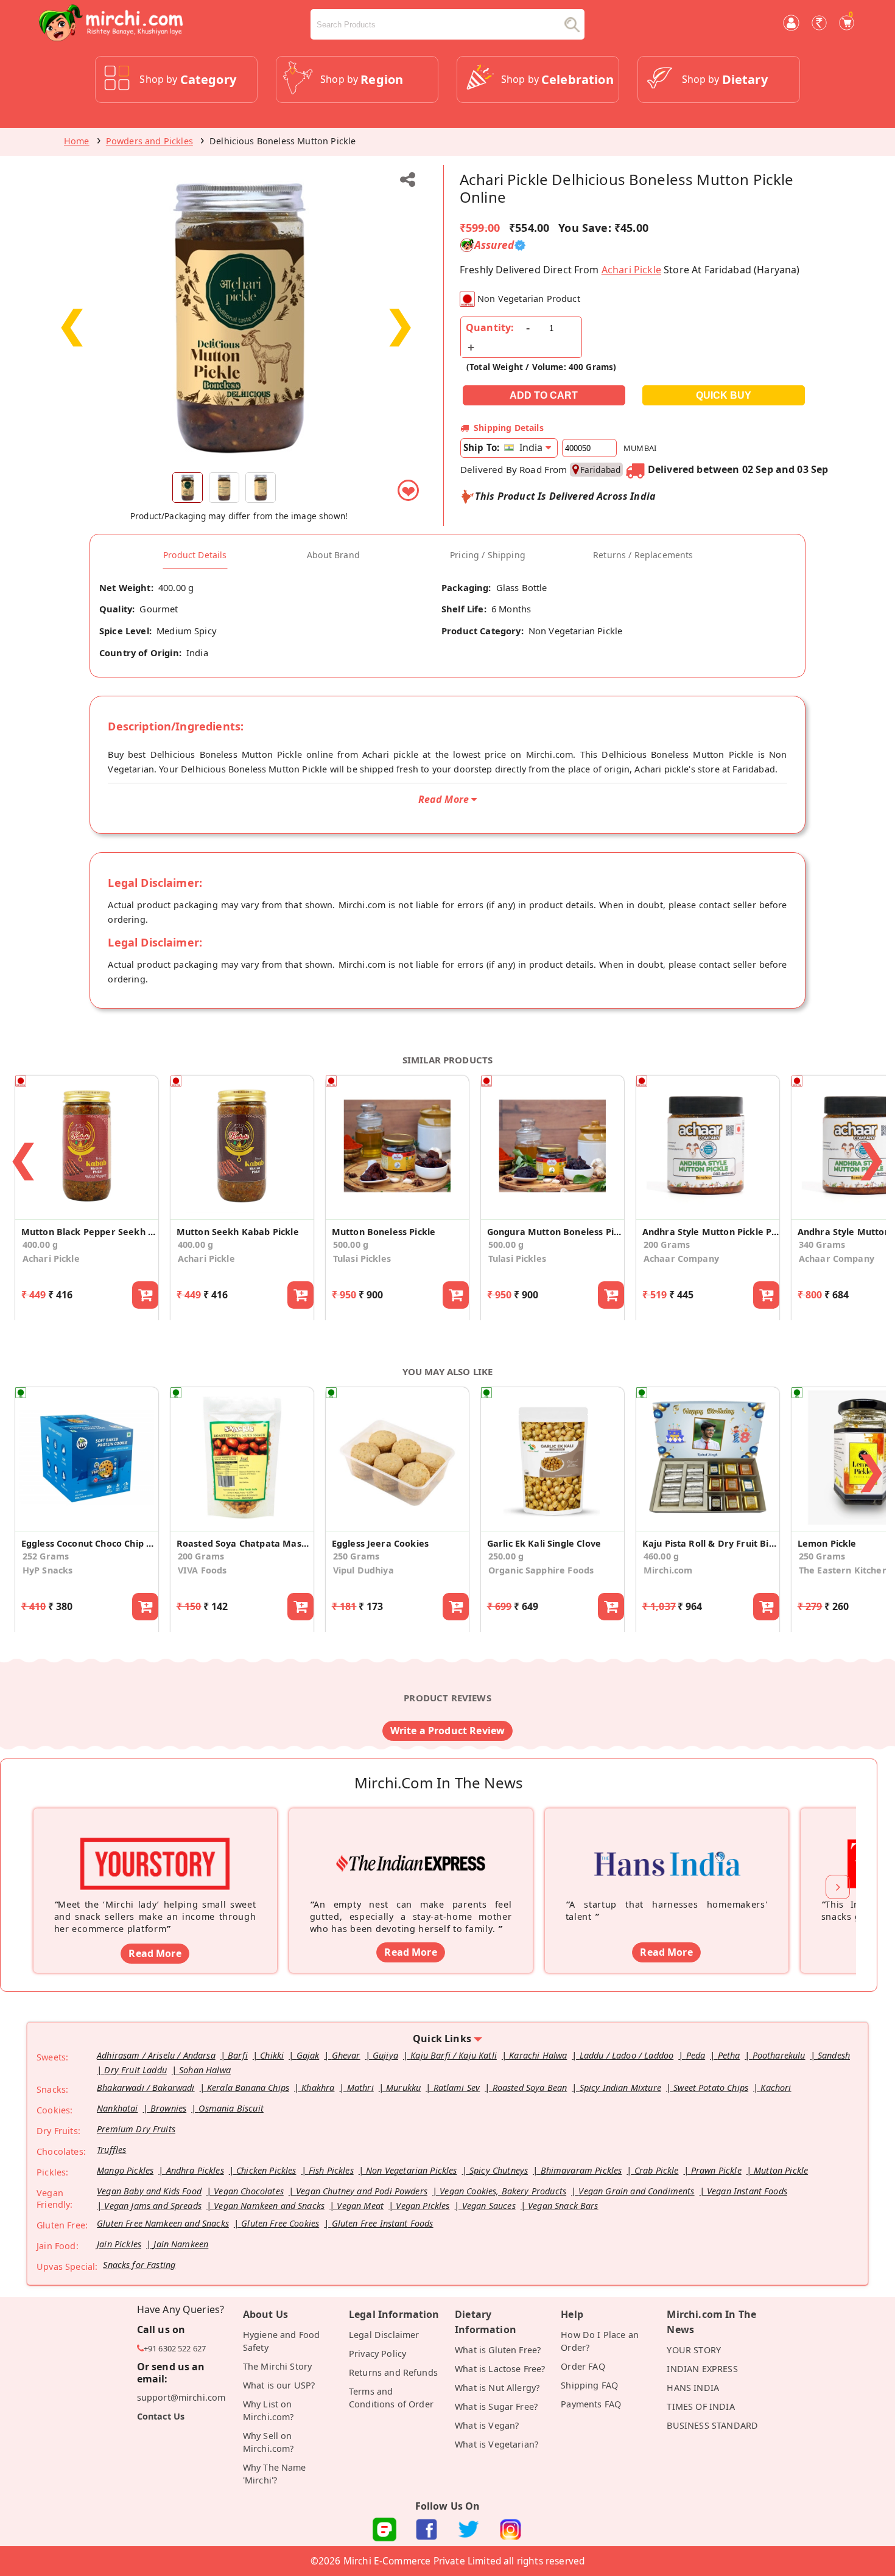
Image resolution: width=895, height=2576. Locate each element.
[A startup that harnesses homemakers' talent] (667, 1845)
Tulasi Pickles (362, 1258)
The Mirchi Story (278, 2366)
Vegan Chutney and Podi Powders (362, 2191)
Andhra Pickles (195, 2170)
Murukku (403, 2088)
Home (77, 141)
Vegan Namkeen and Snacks (269, 2206)
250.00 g (506, 1556)
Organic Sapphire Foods (541, 1570)
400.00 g (40, 1244)
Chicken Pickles (266, 2170)
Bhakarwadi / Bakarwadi (146, 2088)
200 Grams (667, 1244)
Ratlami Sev (457, 2088)
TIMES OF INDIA (700, 2406)
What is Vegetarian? (497, 2444)
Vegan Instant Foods (747, 2191)
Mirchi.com (668, 1570)
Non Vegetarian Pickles (412, 2170)
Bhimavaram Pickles (581, 2170)
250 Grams (356, 1556)
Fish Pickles (331, 2170)
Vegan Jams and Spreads (153, 2206)
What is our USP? (279, 2385)
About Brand (333, 555)
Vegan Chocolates (249, 2191)
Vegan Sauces (489, 2206)
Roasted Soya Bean (530, 2088)
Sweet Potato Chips (711, 2088)
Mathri (360, 2088)
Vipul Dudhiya (363, 1570)
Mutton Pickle (781, 2170)
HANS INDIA (693, 2388)
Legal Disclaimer (384, 2335)
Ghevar (346, 2055)
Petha (729, 2055)
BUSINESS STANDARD (712, 2425)
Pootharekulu (779, 2055)
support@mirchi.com (181, 2397)
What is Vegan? (487, 2425)
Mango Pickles (125, 2170)
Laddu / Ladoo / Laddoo (627, 2055)
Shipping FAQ (589, 2385)
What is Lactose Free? (500, 2369)
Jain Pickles (119, 2244)
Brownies (168, 2108)
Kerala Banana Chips (248, 2088)
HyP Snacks (48, 1570)
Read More (155, 1953)
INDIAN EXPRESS (702, 2369)
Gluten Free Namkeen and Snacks (163, 2223)
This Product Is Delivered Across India (565, 496)
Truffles (111, 2150)
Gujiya (385, 2055)
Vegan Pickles (423, 2206)
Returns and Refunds (393, 2372)
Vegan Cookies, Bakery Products (503, 2191)
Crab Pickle (657, 2170)
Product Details (195, 555)
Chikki (272, 2055)
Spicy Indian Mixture (620, 2088)
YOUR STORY (694, 2350)
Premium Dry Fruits (136, 2129)
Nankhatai (117, 2108)
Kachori (776, 2088)
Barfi (238, 2055)
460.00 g (661, 1556)
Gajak (308, 2055)
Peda (696, 2055)
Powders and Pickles (149, 141)
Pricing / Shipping (488, 555)
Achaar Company (681, 1258)
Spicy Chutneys (499, 2170)
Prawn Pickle (716, 2170)
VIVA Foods (202, 1570)
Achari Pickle (631, 270)
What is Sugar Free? (496, 2406)
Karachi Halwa (538, 2055)
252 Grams (46, 1556)
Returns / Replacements (643, 555)
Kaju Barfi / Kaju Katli (454, 2055)
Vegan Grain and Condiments (636, 2191)
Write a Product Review (448, 1731)
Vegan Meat (360, 2206)
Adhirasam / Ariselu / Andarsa (156, 2055)
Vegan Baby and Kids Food (149, 2191)
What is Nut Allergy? (497, 2388)
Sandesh (834, 2055)
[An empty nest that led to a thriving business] (411, 1845)
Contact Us (161, 2416)
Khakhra (318, 2088)
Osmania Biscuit (231, 2108)
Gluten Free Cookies (280, 2223)
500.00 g (351, 1244)
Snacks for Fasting (139, 2265)
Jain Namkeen (181, 2244)
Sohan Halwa (205, 2070)
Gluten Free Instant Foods (383, 2223)
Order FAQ (583, 2366)
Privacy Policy (377, 2354)
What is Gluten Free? (498, 2350)
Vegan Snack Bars (563, 2206)
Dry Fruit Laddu (135, 2070)
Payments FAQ (591, 2404)
